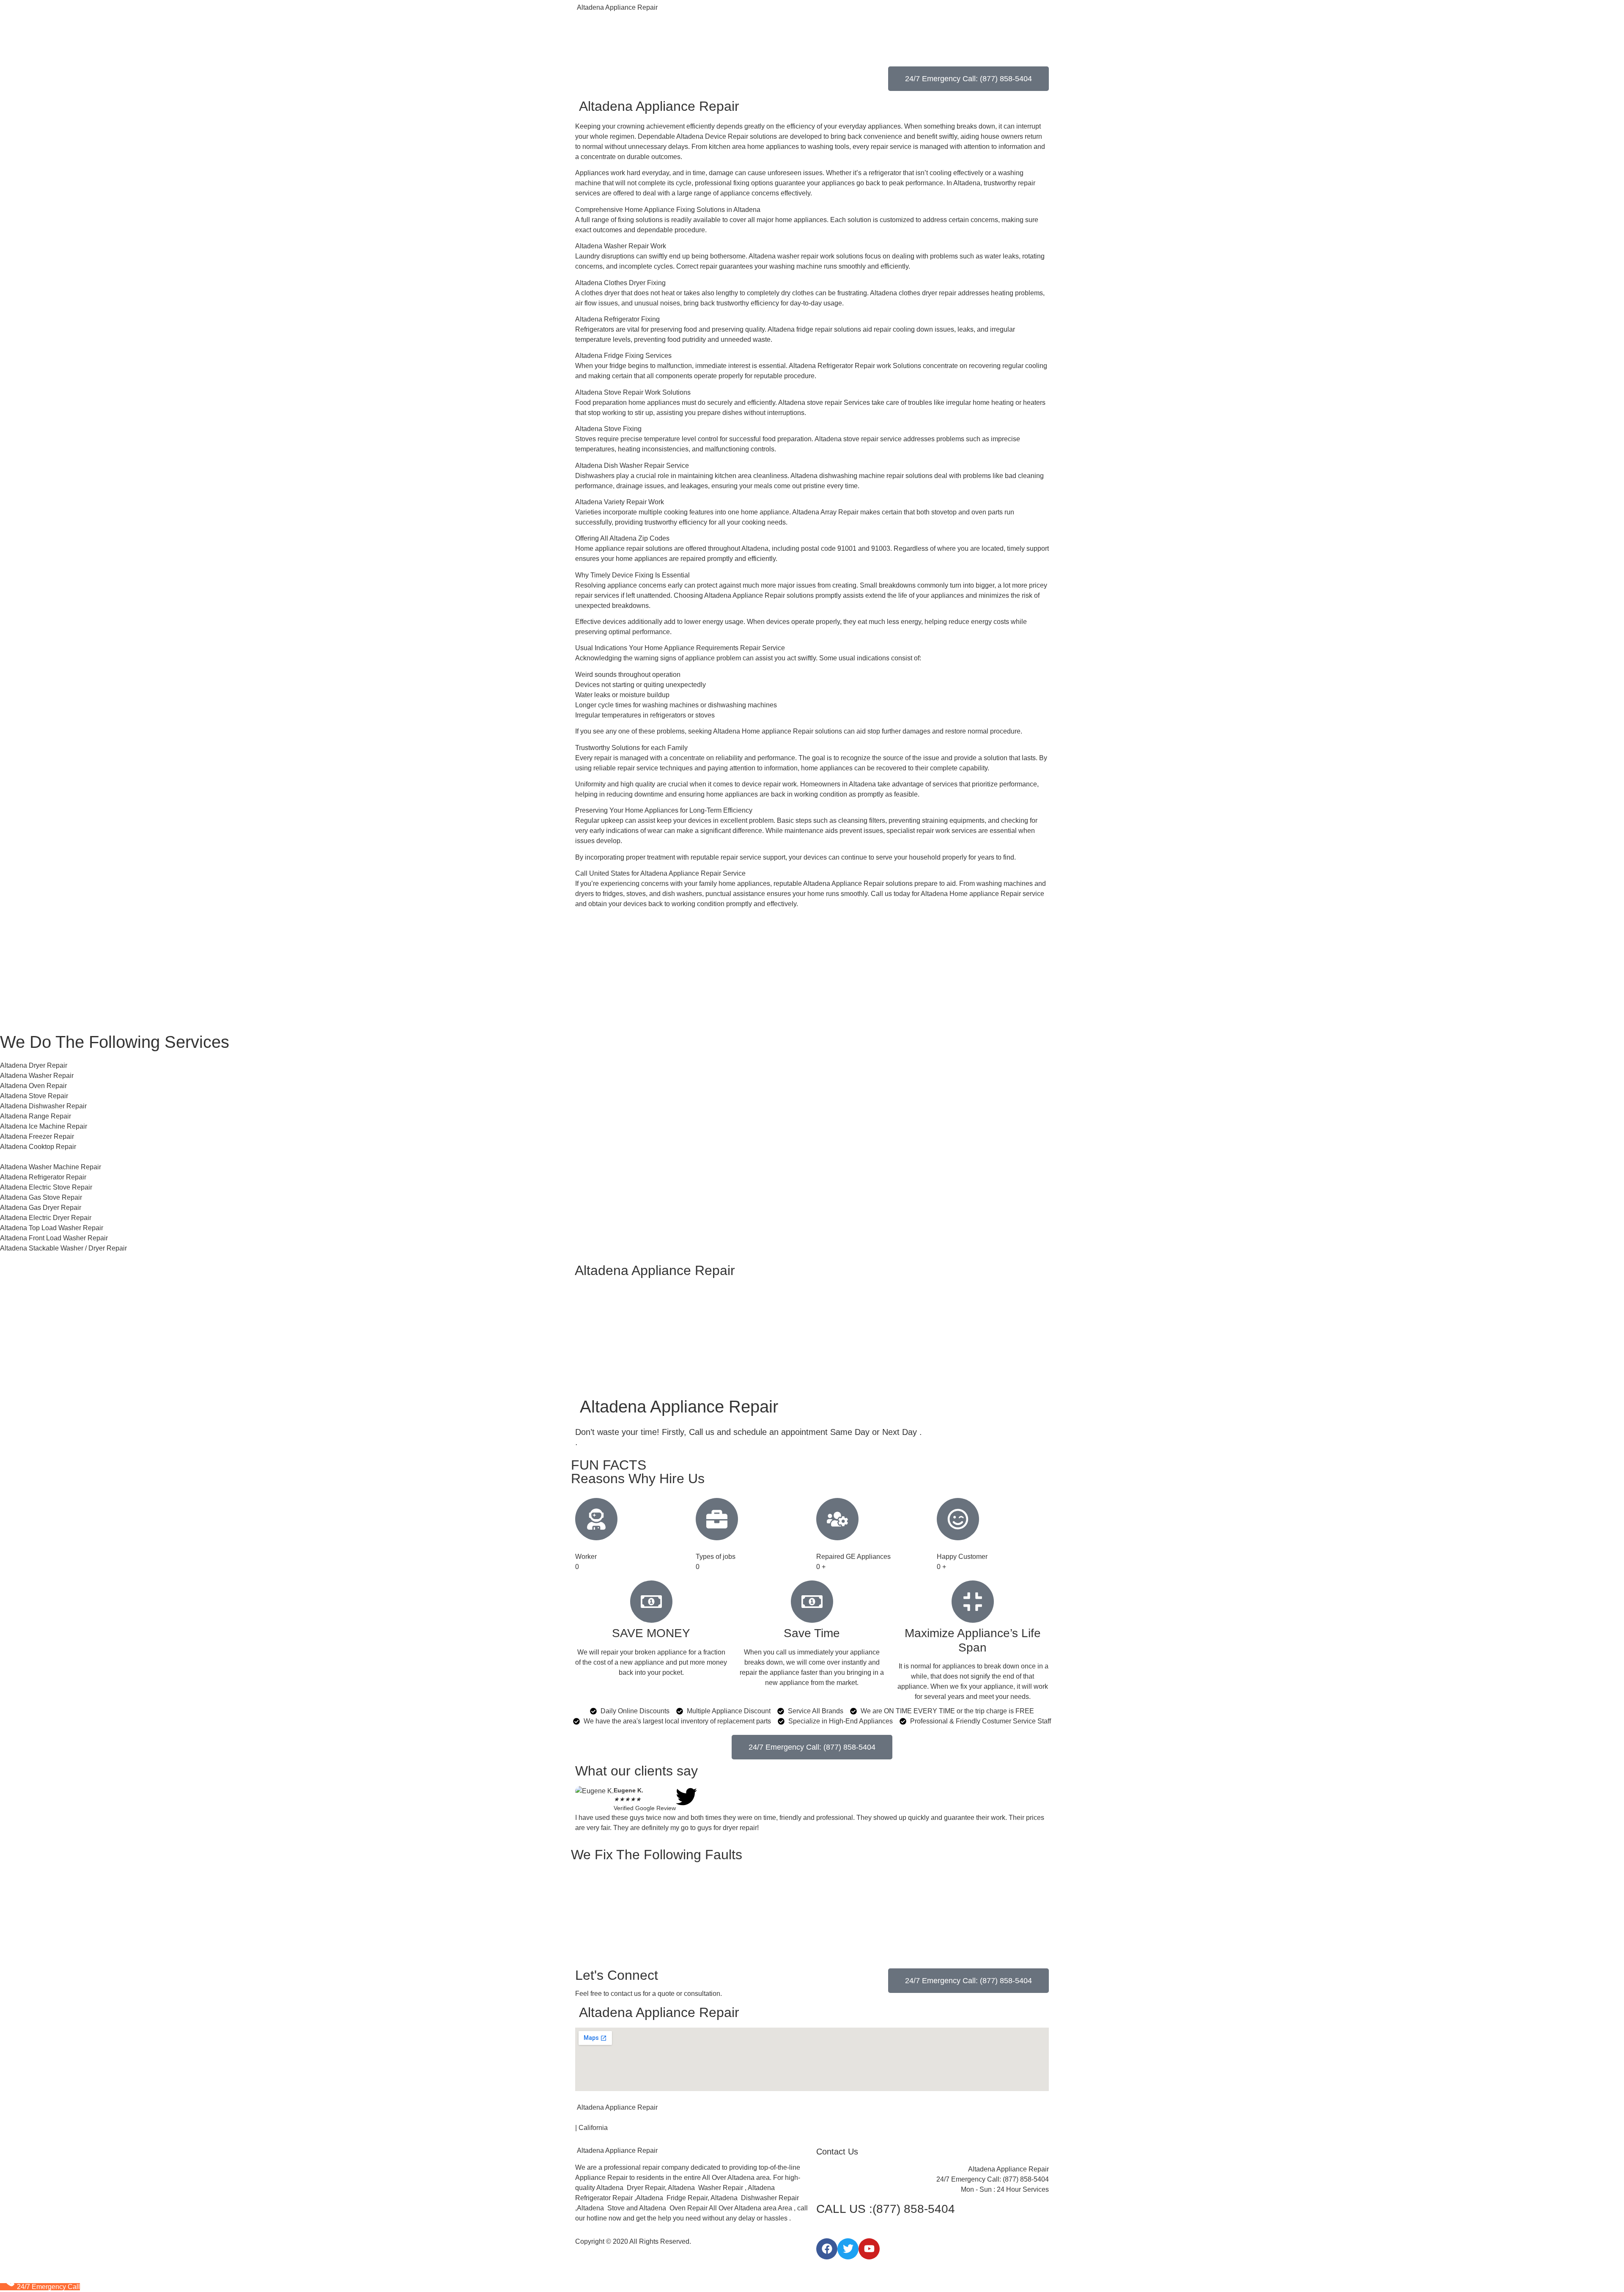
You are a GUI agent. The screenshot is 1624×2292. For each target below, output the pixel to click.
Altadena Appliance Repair (616, 7)
